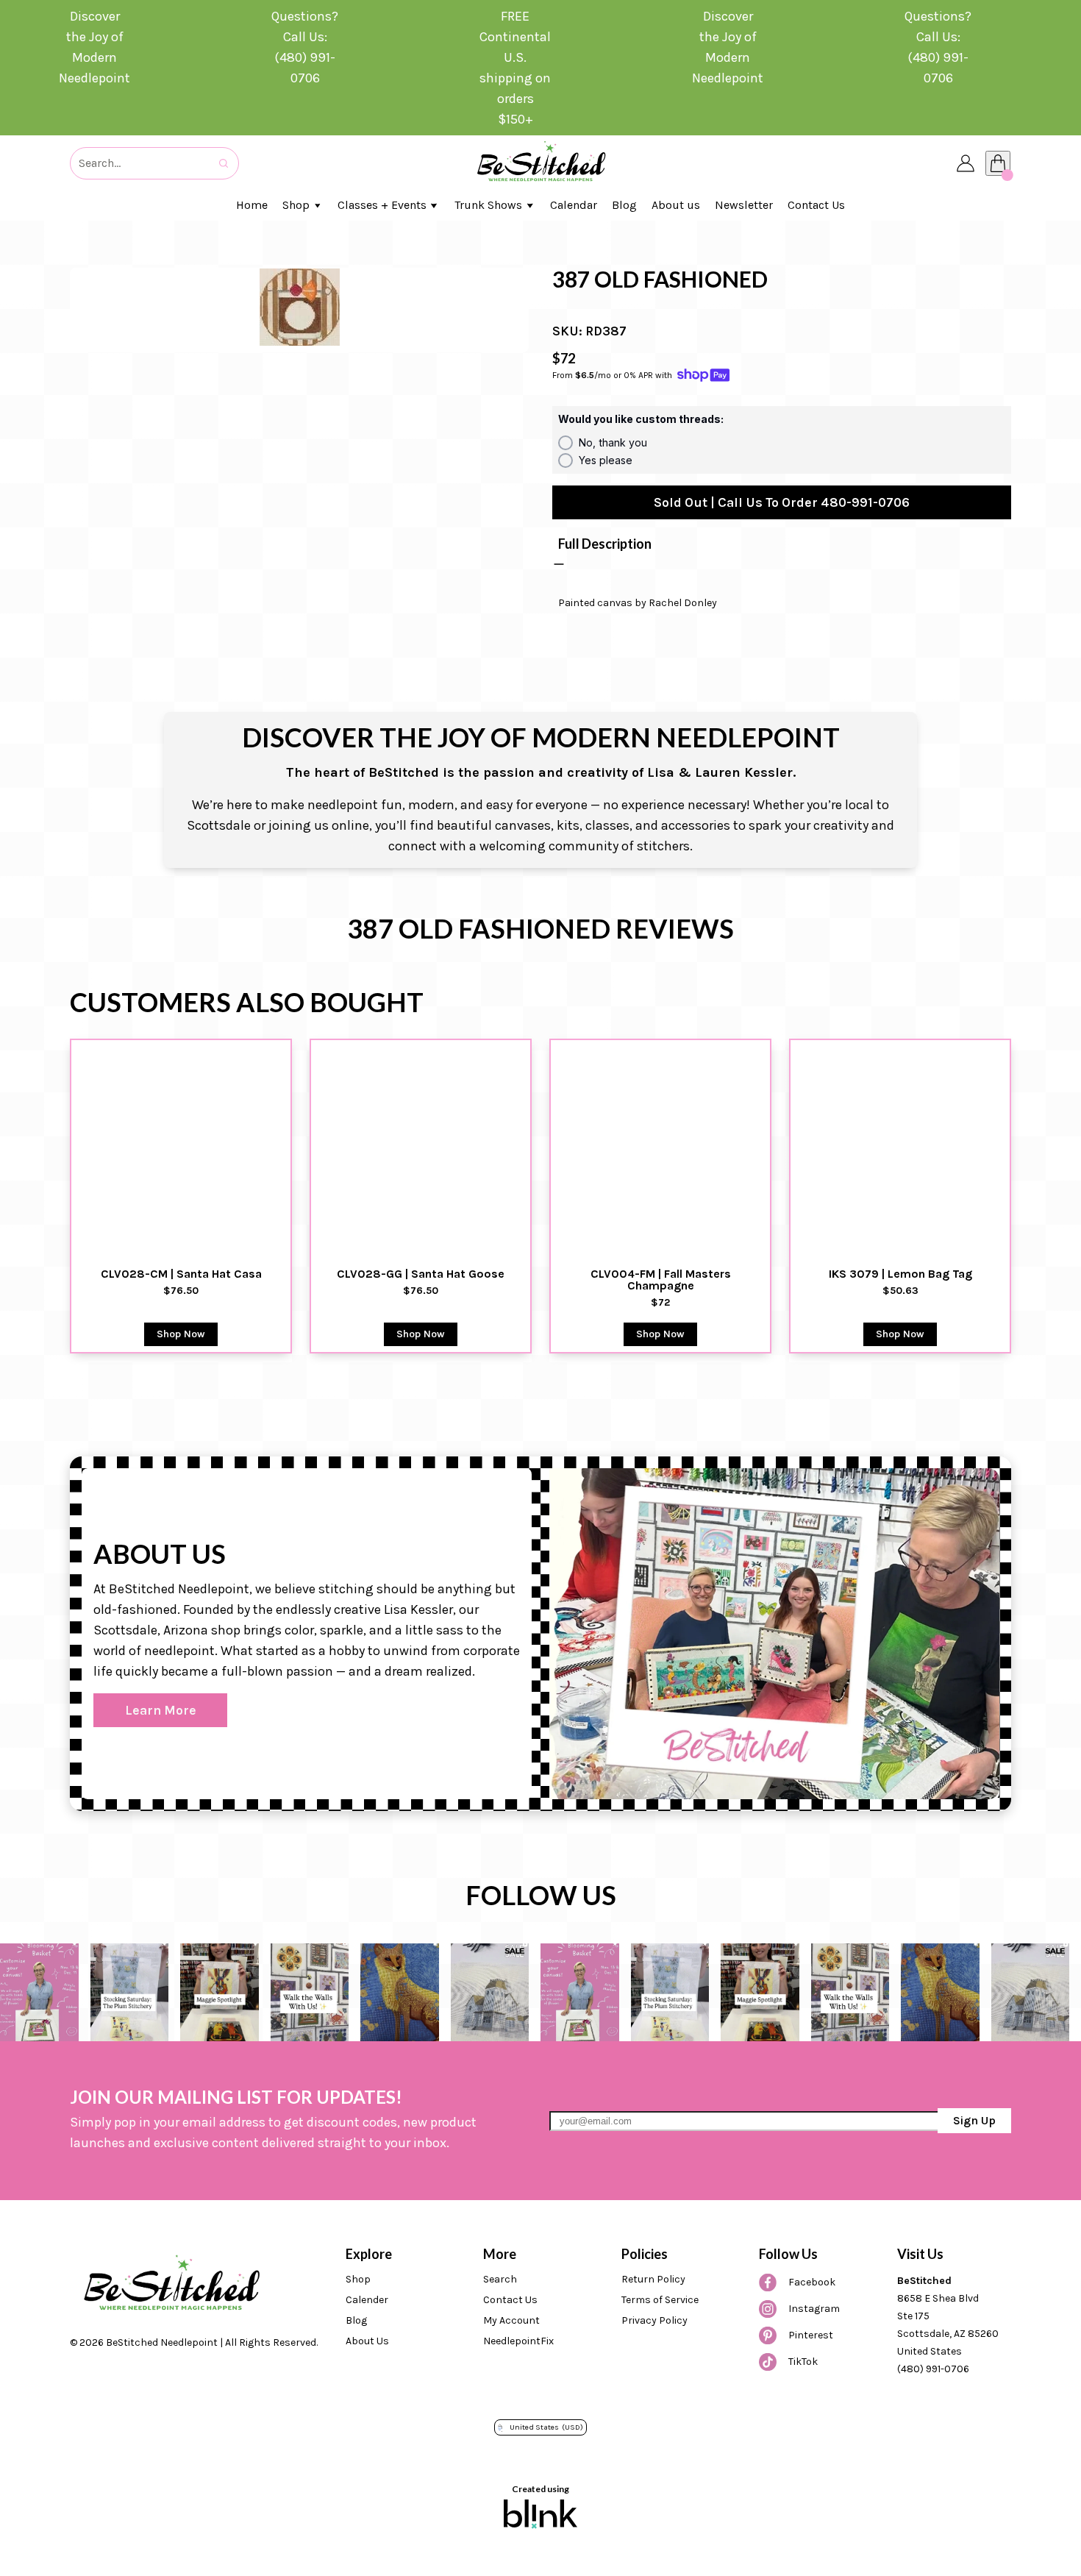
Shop (358, 2279)
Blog (356, 2320)
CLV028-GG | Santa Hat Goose (421, 1274)
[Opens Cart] (998, 163)
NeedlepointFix (518, 2341)
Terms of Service (660, 2300)
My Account (511, 2320)
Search (500, 2279)
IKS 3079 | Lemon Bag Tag (900, 1274)
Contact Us (510, 2300)
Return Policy (653, 2279)
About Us (367, 2341)
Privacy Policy (654, 2320)
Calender (367, 2300)
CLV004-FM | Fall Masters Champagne (662, 1280)
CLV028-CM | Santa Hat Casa (181, 1274)
